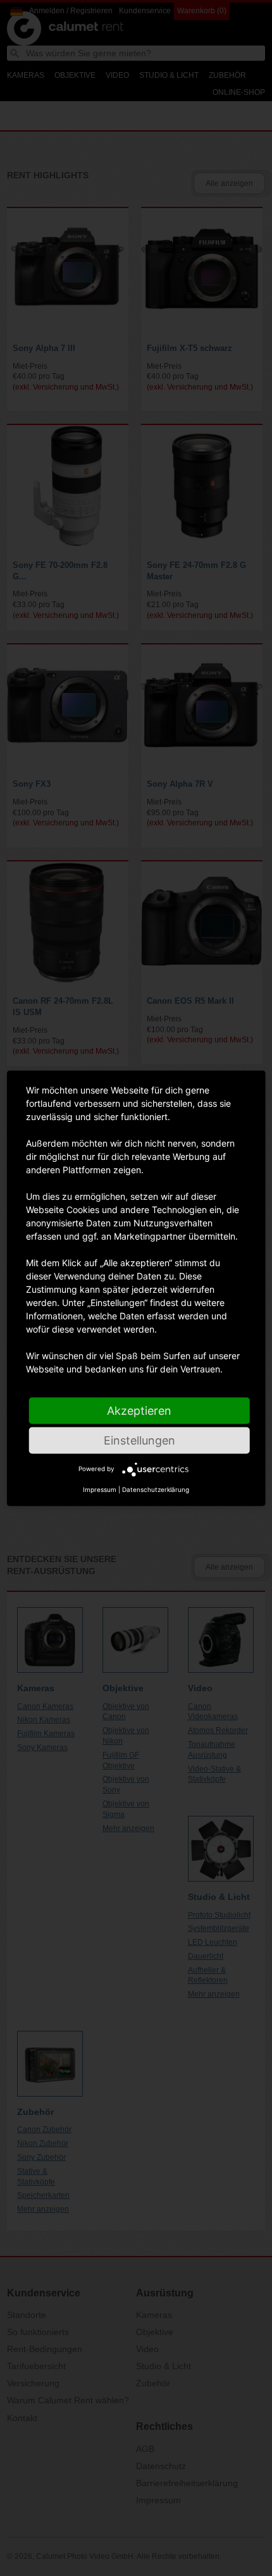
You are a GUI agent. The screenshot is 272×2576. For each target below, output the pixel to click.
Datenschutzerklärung (156, 1489)
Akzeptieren (139, 1410)
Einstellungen (139, 1440)
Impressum (100, 1489)
